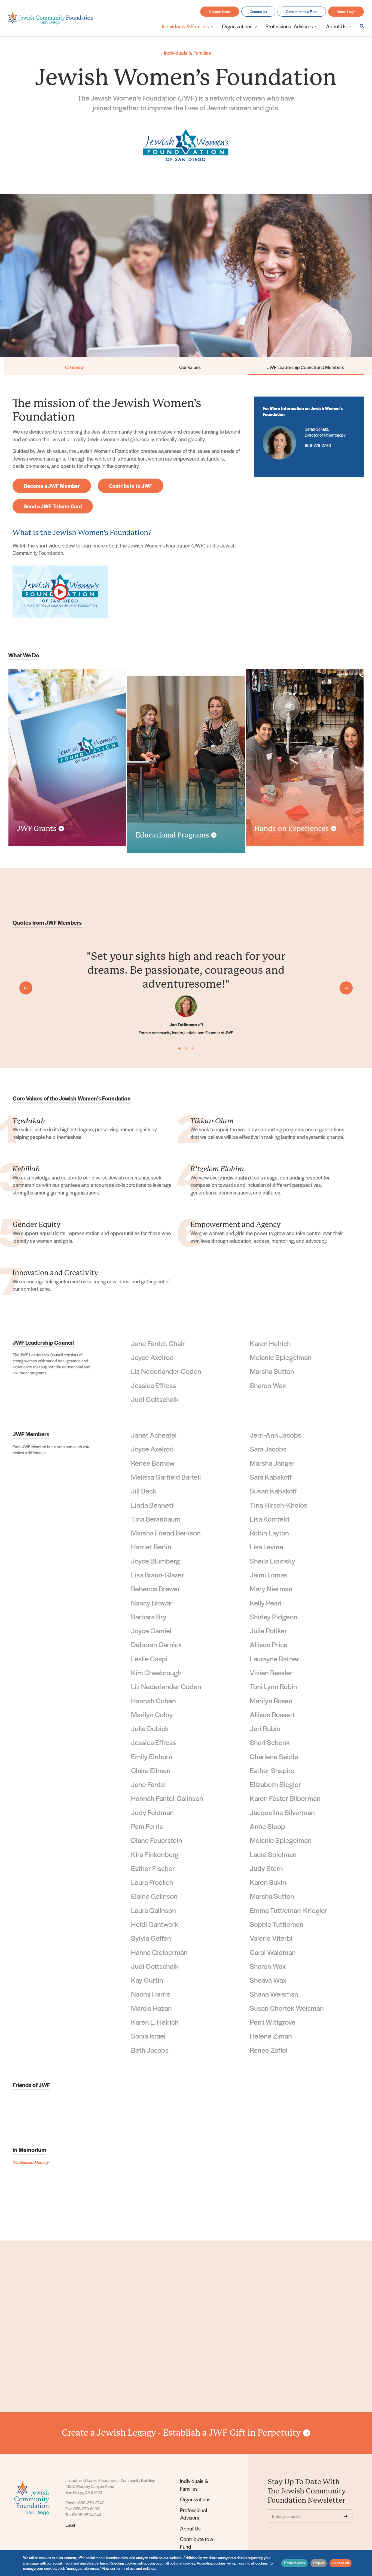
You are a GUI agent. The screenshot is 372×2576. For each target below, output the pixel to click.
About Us (190, 2528)
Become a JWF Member (52, 486)
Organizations (195, 2499)
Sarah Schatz (316, 429)
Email (70, 2525)
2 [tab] (186, 1048)
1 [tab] (179, 1048)
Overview (74, 367)
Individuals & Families (186, 53)
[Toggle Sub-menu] (212, 26)
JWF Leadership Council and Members (306, 367)
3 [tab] (193, 1048)
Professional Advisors (193, 2514)
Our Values (190, 367)
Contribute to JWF (131, 486)
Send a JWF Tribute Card (53, 506)
